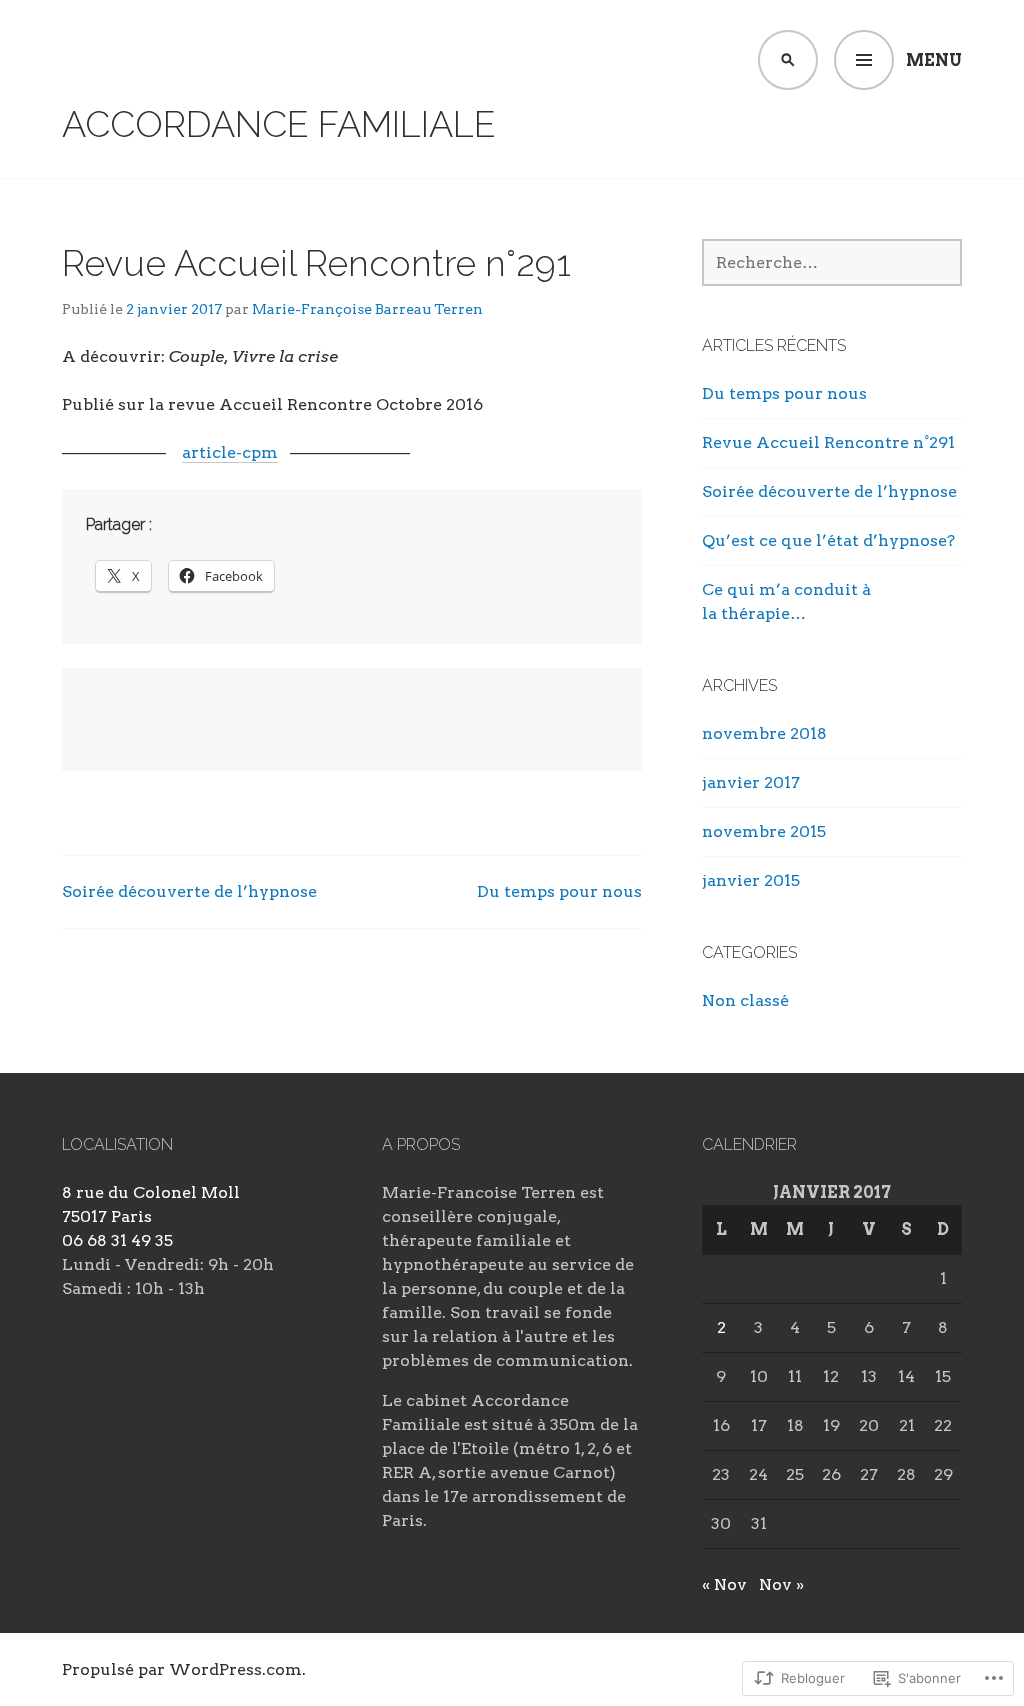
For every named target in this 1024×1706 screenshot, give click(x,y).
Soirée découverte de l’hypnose (189, 891)
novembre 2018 (764, 733)
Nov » (781, 1584)
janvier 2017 (751, 782)
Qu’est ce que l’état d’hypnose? (828, 540)
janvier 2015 (751, 880)
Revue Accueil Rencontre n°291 (828, 442)
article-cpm (230, 452)
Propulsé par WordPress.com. (184, 1669)
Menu (934, 60)
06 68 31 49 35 (117, 1240)
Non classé (745, 1000)
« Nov (724, 1584)
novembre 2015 (764, 831)
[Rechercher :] (832, 262)
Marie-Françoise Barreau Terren (367, 309)
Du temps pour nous (559, 891)
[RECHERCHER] (788, 60)
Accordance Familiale (279, 124)
